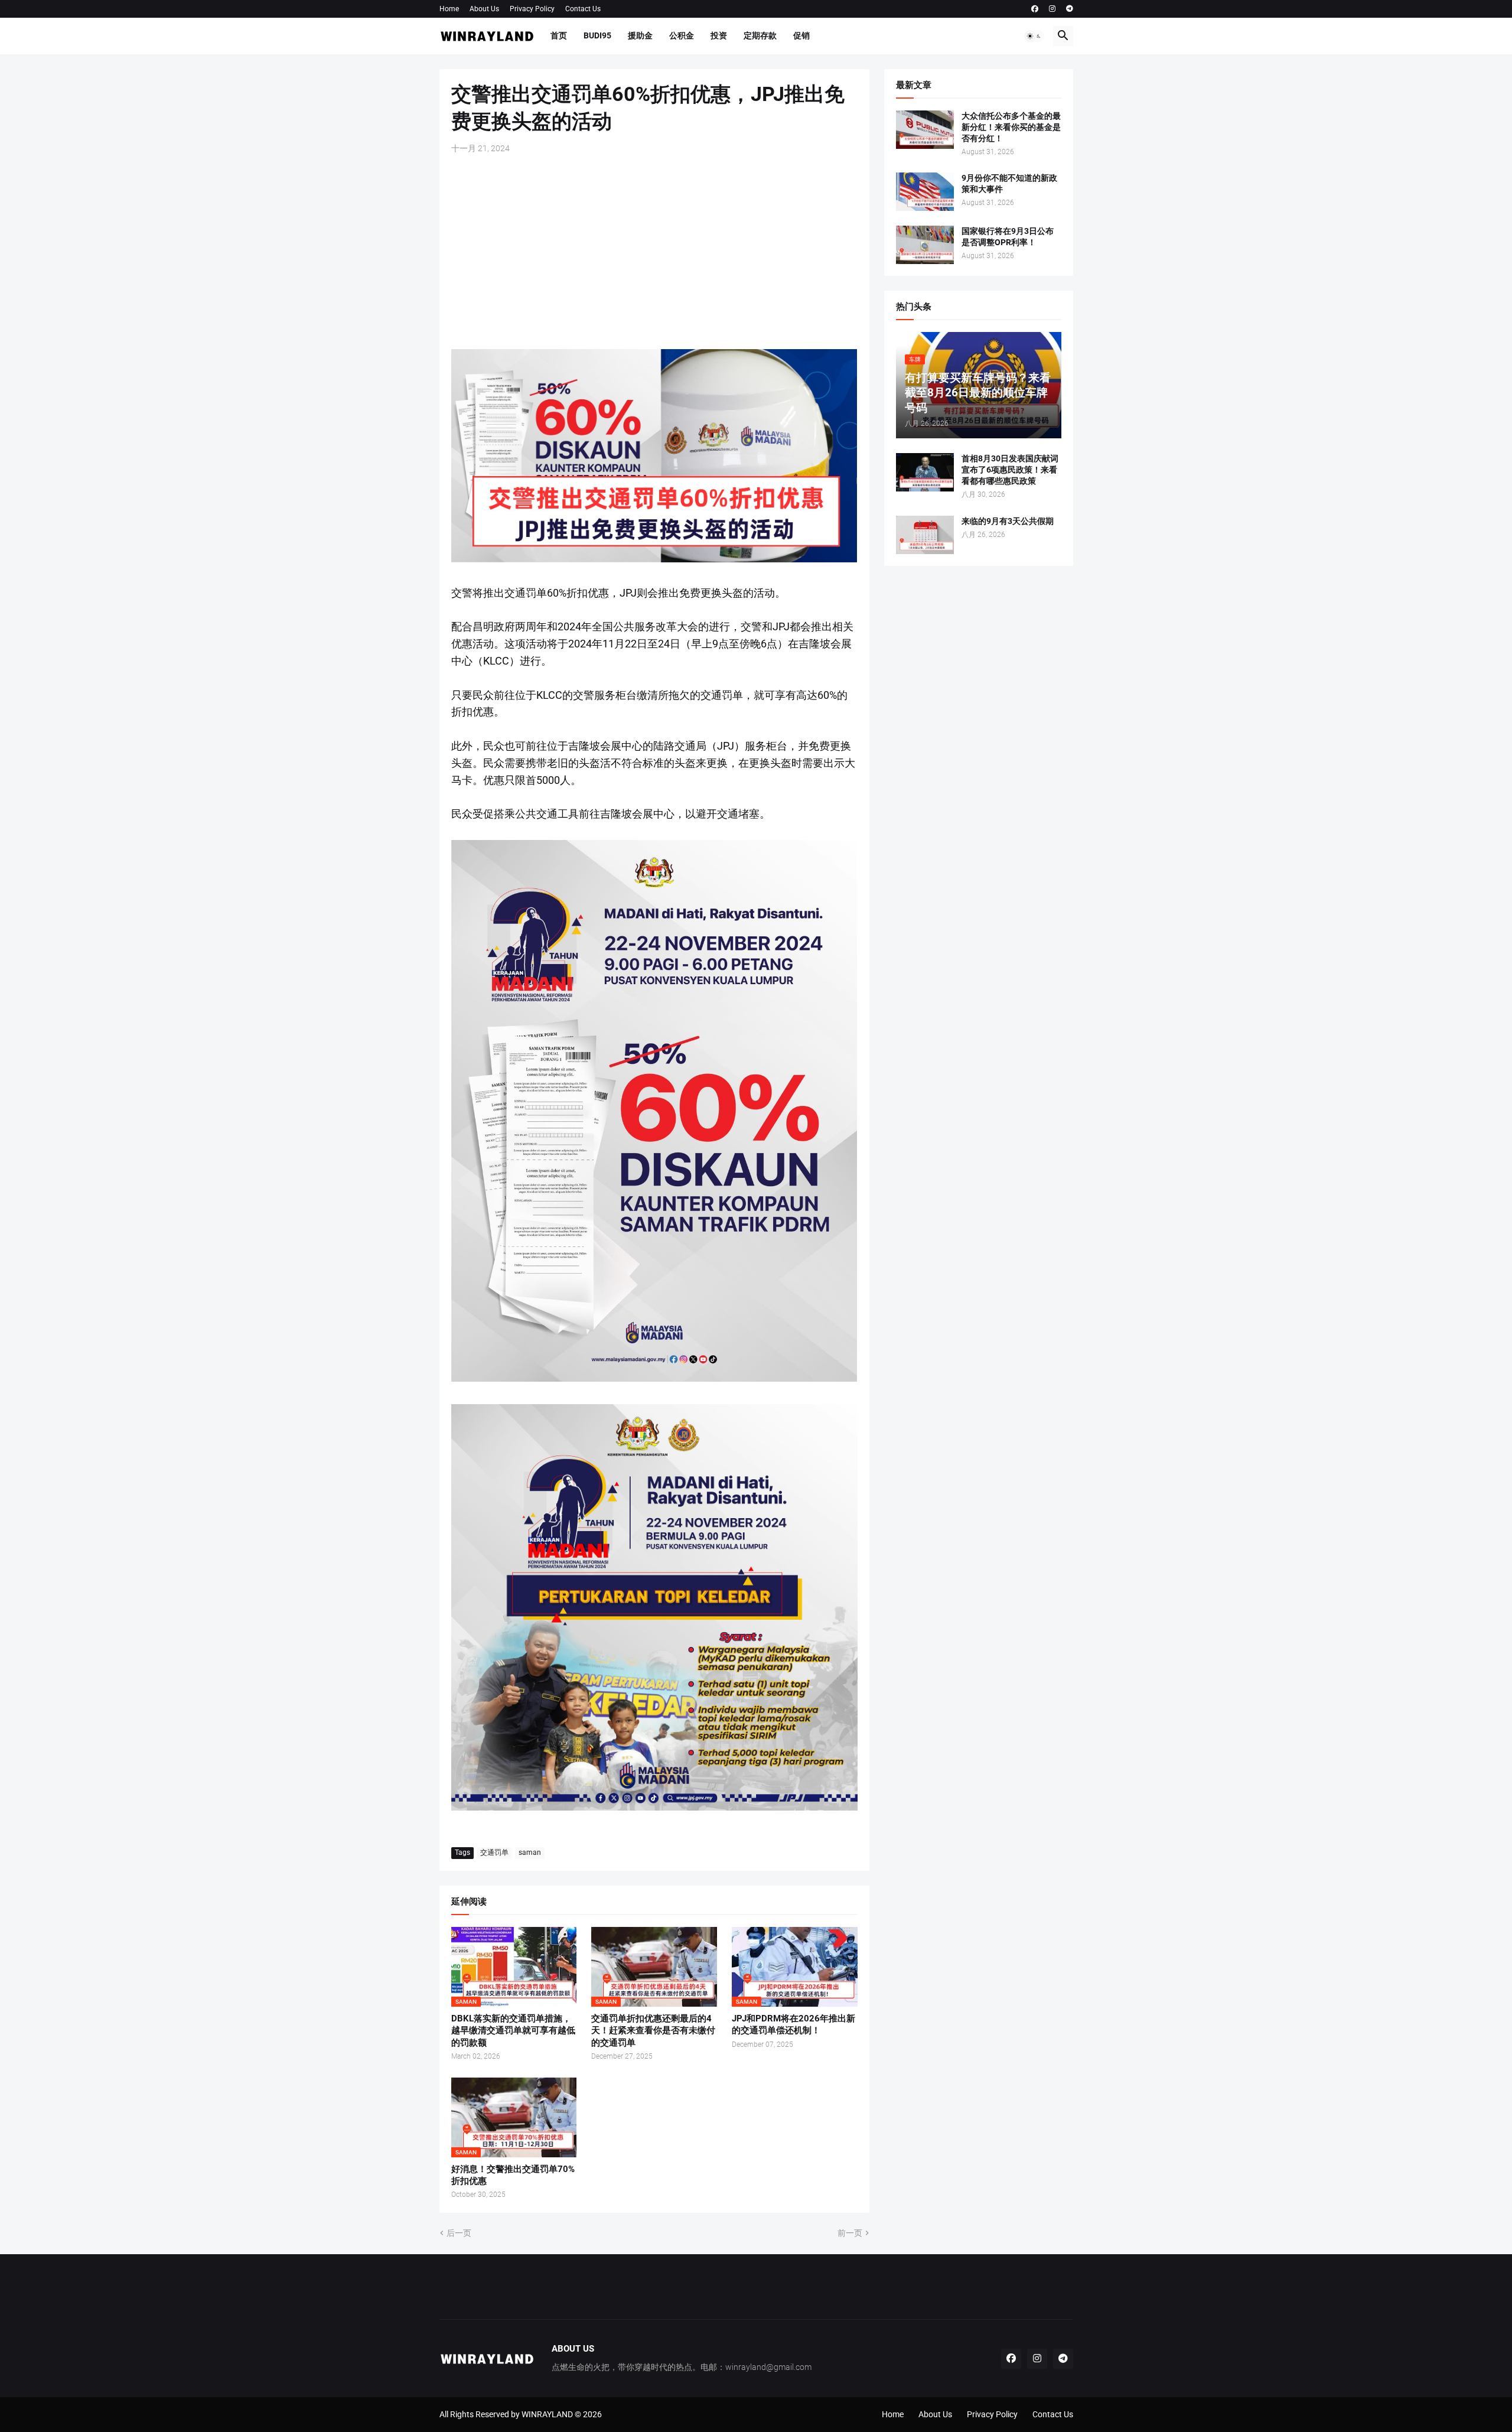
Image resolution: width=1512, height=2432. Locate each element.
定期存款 (760, 35)
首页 (559, 35)
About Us (484, 9)
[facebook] (1035, 9)
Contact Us (583, 9)
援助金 (640, 35)
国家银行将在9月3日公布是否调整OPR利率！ (1008, 237)
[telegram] (1070, 9)
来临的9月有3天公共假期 (1008, 521)
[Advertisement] (654, 252)
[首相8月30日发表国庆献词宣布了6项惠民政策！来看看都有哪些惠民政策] (925, 472)
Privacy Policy (532, 9)
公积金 (682, 35)
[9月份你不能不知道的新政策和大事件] (925, 192)
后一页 (459, 2233)
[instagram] (1052, 9)
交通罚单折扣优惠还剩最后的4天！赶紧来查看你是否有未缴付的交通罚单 (653, 2031)
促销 (801, 35)
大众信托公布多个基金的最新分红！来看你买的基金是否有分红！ (1011, 127)
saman (530, 1853)
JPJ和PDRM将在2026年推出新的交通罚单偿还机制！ (794, 2024)
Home (449, 9)
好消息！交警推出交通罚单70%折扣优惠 (513, 2175)
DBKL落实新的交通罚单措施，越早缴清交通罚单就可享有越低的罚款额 (513, 2031)
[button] (1034, 36)
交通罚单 (494, 1853)
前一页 (850, 2233)
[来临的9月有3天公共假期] (925, 535)
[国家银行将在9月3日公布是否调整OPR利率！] (925, 245)
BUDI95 (597, 35)
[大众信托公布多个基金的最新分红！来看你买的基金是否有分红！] (925, 130)
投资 (719, 35)
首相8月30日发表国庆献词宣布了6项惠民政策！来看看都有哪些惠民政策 (1010, 470)
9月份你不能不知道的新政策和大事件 (1009, 183)
